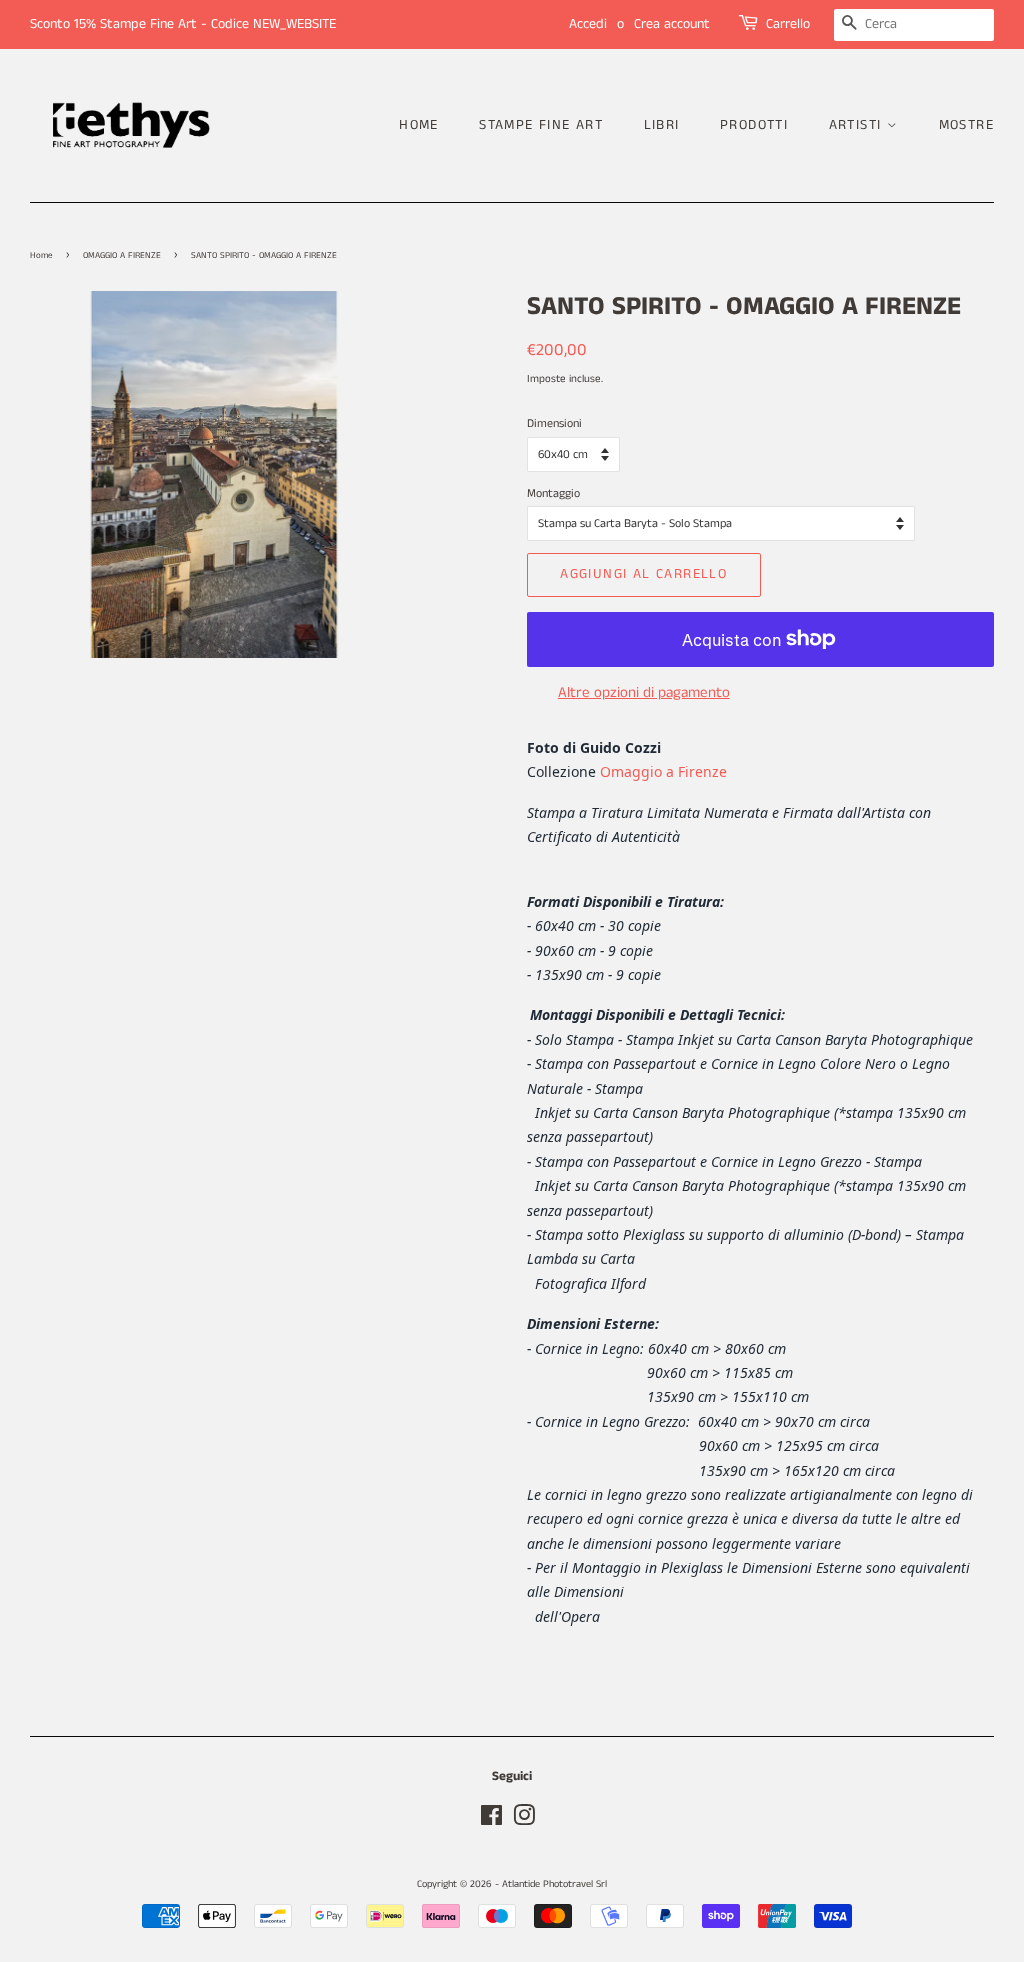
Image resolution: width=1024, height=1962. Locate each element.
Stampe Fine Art (541, 125)
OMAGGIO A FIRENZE (122, 255)
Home (419, 125)
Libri (662, 125)
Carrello (788, 24)
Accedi (588, 24)
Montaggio (553, 493)
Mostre (966, 125)
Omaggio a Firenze (663, 771)
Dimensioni (554, 423)
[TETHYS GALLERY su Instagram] (524, 1821)
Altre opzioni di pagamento (644, 692)
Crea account (672, 24)
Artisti (858, 125)
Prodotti (754, 125)
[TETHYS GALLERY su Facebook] (491, 1821)
